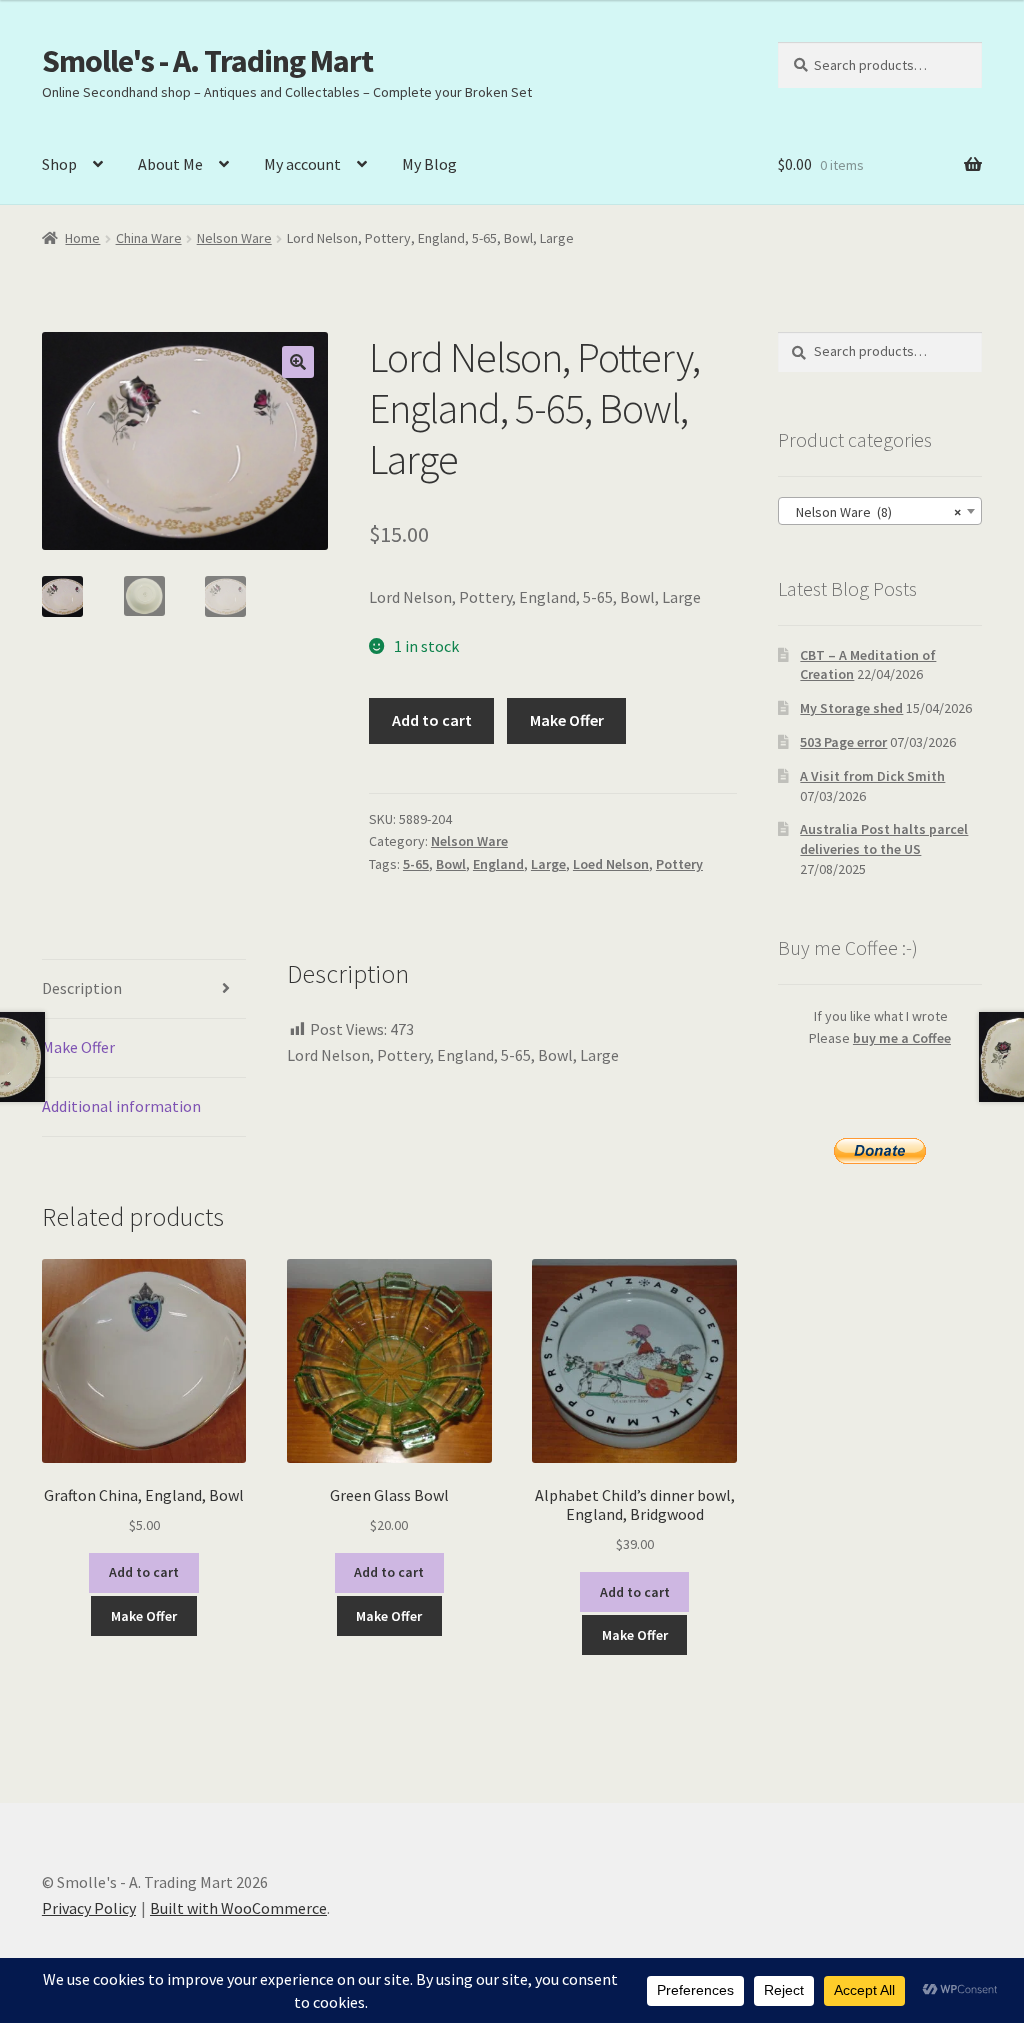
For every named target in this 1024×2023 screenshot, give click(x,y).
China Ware (149, 238)
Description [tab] (82, 988)
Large (548, 864)
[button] (298, 362)
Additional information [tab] (121, 1106)
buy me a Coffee (902, 1038)
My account (302, 164)
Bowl (451, 864)
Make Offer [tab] (78, 1047)
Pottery (679, 864)
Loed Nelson (611, 864)
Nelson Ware (234, 238)
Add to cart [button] (144, 1572)
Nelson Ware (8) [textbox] (874, 512)
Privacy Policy (89, 1908)
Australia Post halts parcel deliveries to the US (884, 839)
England (498, 864)
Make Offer (567, 720)
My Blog (429, 164)
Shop (59, 164)
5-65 (416, 864)
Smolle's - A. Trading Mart (207, 61)
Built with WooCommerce (238, 1908)
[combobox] (880, 511)
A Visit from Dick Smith (872, 776)
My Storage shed (851, 708)
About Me (170, 164)
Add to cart (432, 720)
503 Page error (843, 742)
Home (82, 238)
